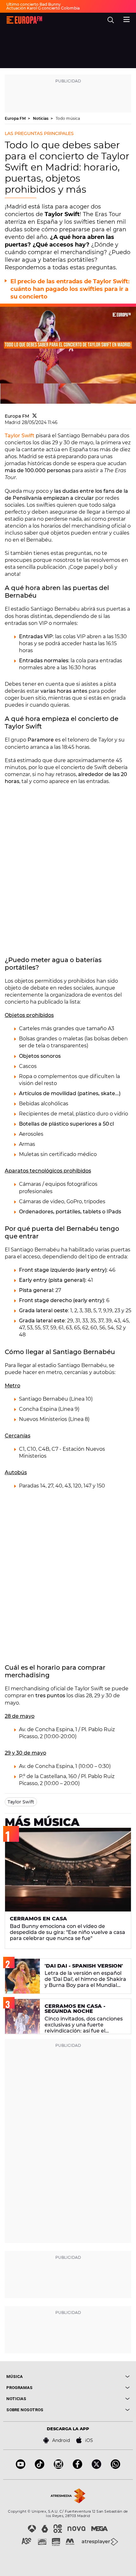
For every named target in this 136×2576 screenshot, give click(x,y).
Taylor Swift (20, 436)
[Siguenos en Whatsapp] (115, 2467)
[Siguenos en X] (96, 2467)
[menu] (127, 19)
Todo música (68, 118)
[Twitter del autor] (35, 416)
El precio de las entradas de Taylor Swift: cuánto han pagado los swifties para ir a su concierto (70, 289)
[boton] (99, 2377)
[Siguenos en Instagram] (59, 2467)
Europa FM (16, 118)
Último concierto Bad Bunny (34, 4)
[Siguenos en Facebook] (77, 2467)
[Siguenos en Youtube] (21, 2467)
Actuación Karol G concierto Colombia (43, 8)
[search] (111, 20)
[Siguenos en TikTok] (40, 2467)
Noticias (41, 118)
